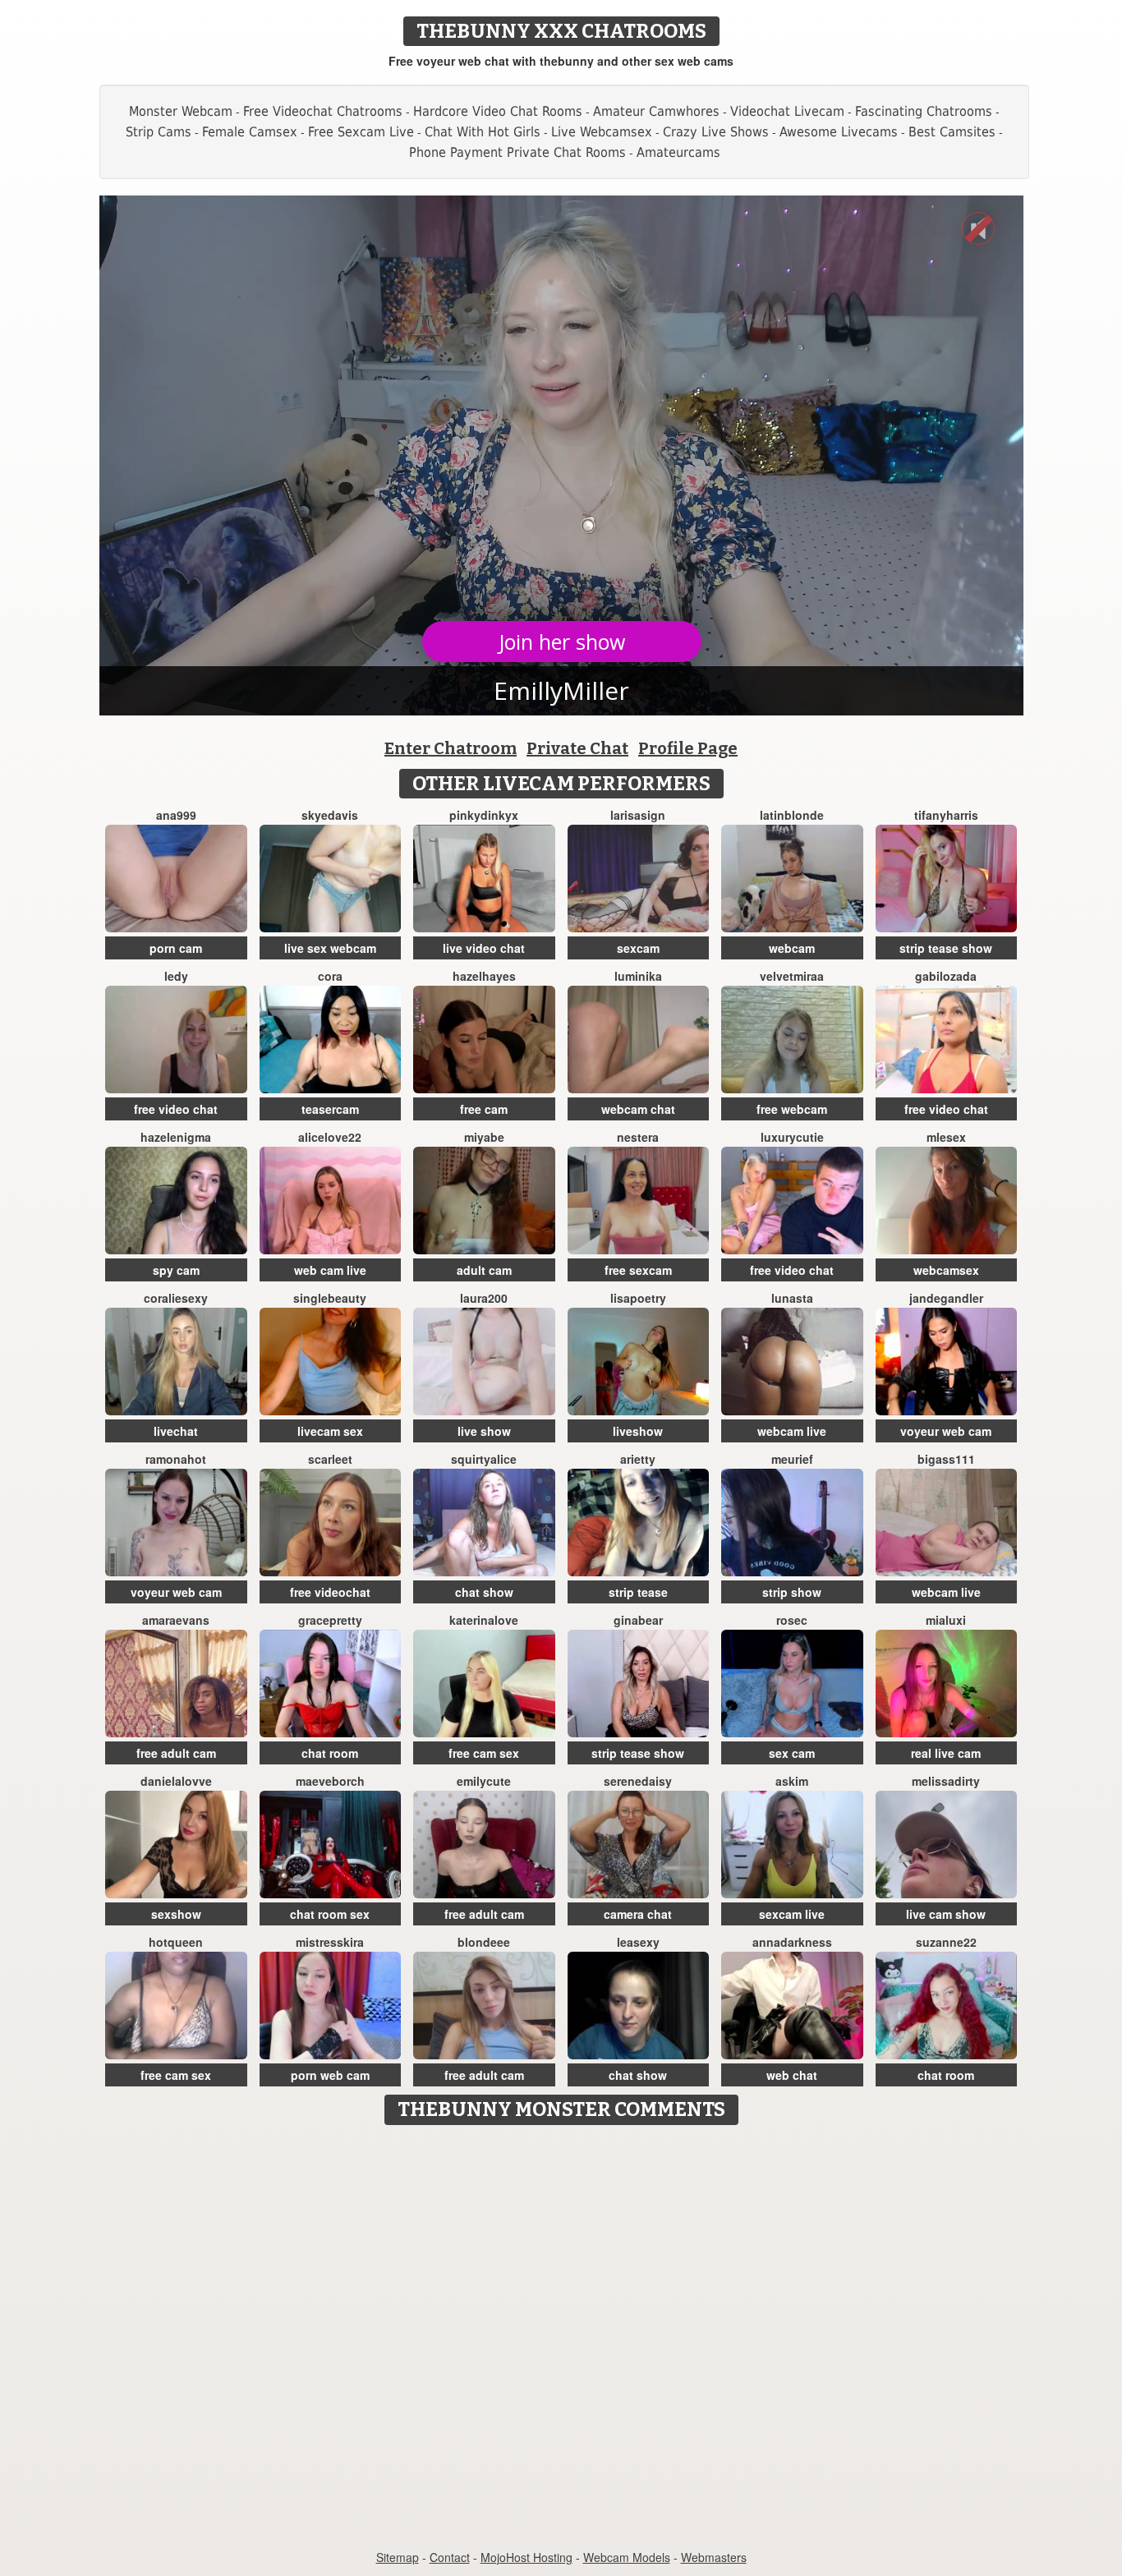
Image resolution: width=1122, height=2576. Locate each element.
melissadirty (946, 1781)
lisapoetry (638, 1298)
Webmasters (714, 2557)
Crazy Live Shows (716, 132)
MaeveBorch (330, 1781)
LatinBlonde (792, 815)
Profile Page (688, 748)
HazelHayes (484, 976)
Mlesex (946, 1137)
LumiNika (638, 976)
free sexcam (638, 1270)
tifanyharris (946, 815)
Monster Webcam (181, 111)
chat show (484, 1592)
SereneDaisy (638, 1781)
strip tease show (946, 948)
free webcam (792, 1109)
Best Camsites (952, 132)
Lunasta (792, 1298)
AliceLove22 (330, 1137)
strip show (792, 1592)
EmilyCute (484, 1781)
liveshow (638, 1431)
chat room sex (330, 1914)
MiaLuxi (946, 1620)
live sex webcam (330, 948)
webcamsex (946, 1270)
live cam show (946, 1914)
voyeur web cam (946, 1431)
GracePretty (330, 1620)
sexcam (638, 948)
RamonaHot (176, 1459)
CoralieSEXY (176, 1298)
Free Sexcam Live (361, 132)
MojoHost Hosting (527, 2557)
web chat (792, 2075)
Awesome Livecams (839, 132)
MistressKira (330, 1942)
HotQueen (176, 1942)
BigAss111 (946, 1459)
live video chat (484, 948)
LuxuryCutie (792, 1137)
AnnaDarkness (792, 1942)
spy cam (176, 1270)
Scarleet (330, 1459)
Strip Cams (159, 132)
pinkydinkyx (484, 815)
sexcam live (792, 1914)
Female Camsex (250, 132)
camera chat (638, 1914)
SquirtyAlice (484, 1459)
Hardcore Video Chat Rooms (498, 111)
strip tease (638, 1592)
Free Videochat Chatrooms (323, 111)
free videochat (330, 1592)
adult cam (484, 1270)
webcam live (792, 1431)
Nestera (638, 1137)
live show (484, 1431)
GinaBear (638, 1620)
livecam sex (330, 1431)
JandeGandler (946, 1298)
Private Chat (577, 748)
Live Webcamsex (602, 132)
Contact (450, 2557)
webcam (792, 948)
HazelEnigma (176, 1137)
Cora (330, 976)
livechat (176, 1431)
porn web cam (330, 2075)
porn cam (176, 948)
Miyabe (484, 1137)
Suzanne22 (946, 1942)
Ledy (176, 976)
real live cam (946, 1753)
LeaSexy (638, 1942)
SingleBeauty (330, 1298)
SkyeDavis (330, 815)
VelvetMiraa (792, 976)
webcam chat (638, 1109)
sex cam (792, 1753)
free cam (484, 1109)
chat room (330, 1753)
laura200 (484, 1298)
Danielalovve (176, 1781)
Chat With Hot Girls (483, 132)
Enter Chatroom (451, 748)
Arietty (638, 1459)
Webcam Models (627, 2557)
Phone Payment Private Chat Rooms (517, 152)
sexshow (176, 1914)
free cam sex (484, 1753)
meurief (792, 1459)
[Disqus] (561, 2339)
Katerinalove (484, 1620)
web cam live (330, 1270)
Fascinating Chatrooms (924, 111)
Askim (792, 1781)
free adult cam (176, 1753)
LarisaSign (638, 815)
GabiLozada (946, 976)
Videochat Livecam (787, 111)
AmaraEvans (176, 1620)
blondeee (484, 1942)
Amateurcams (678, 152)
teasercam (330, 1109)
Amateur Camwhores (656, 111)
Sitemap (398, 2557)
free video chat (176, 1109)
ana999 (176, 815)
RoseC (792, 1620)
